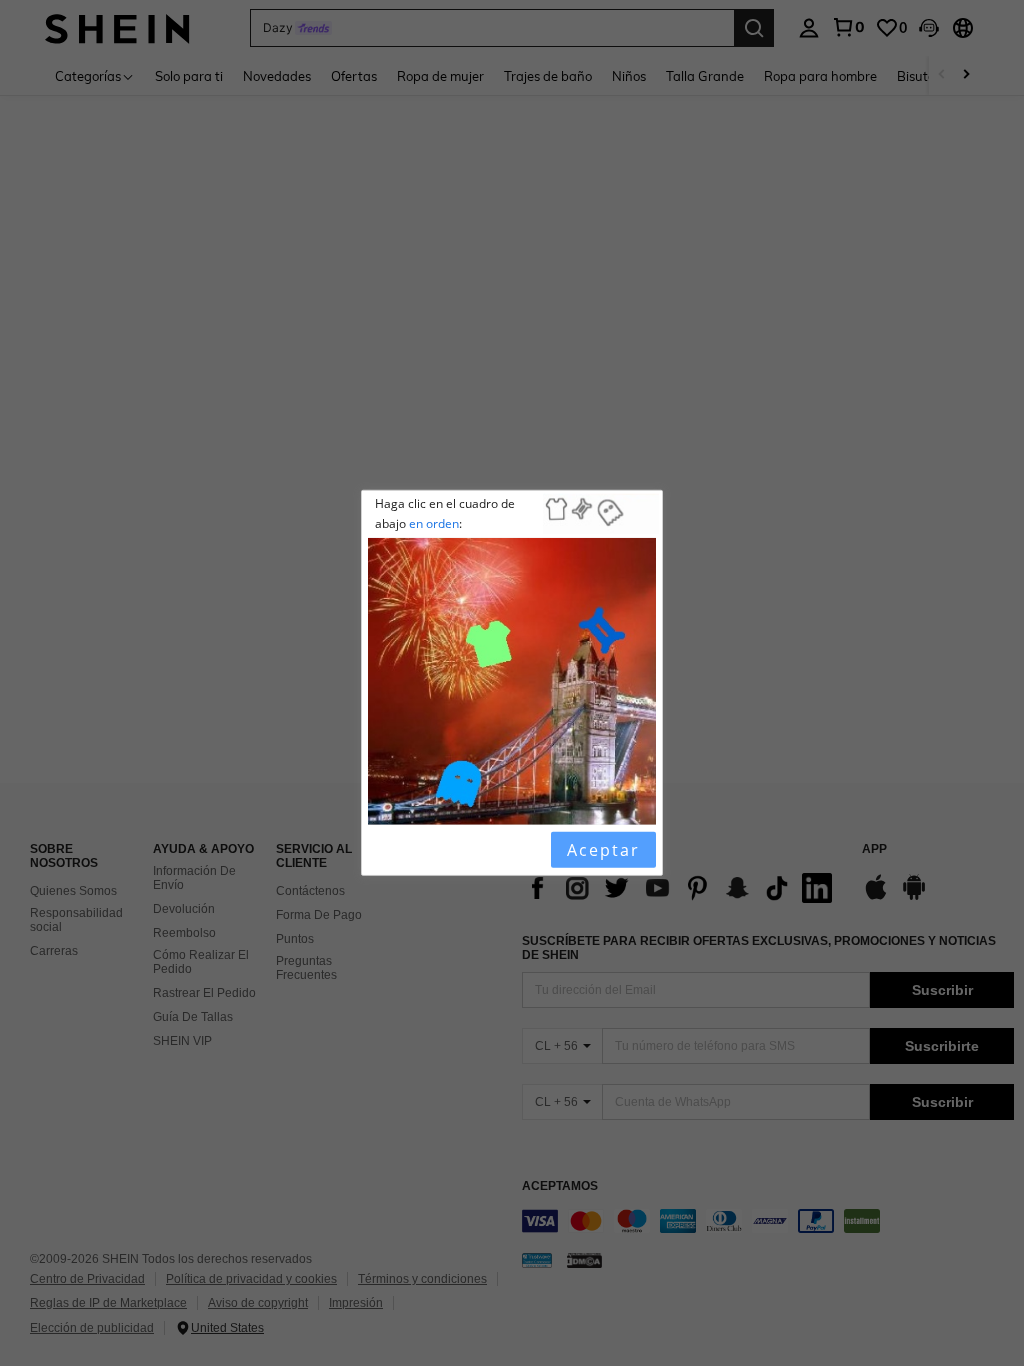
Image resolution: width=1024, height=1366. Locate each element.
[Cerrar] (385, 850)
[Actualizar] (419, 850)
